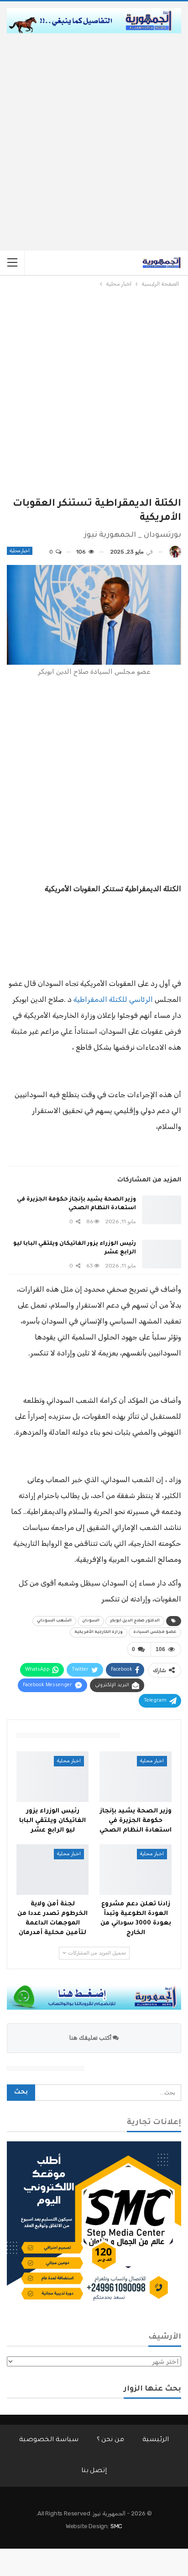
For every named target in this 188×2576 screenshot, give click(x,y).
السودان (91, 1621)
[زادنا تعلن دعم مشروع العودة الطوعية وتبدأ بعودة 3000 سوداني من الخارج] (136, 1870)
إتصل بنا (94, 2471)
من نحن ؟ (111, 2440)
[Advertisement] (94, 132)
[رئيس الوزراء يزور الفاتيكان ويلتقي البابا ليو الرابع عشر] (162, 1254)
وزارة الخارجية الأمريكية (99, 1632)
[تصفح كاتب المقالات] (175, 552)
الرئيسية (156, 2440)
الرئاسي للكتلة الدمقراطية (113, 999)
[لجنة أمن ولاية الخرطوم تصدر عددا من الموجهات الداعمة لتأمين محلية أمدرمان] (52, 1870)
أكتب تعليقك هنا (91, 2038)
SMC (116, 2526)
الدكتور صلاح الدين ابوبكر (135, 1621)
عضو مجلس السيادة (155, 1632)
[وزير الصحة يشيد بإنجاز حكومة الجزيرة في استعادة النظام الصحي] (162, 1210)
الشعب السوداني (54, 1621)
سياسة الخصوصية (49, 2440)
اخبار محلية (20, 551)
